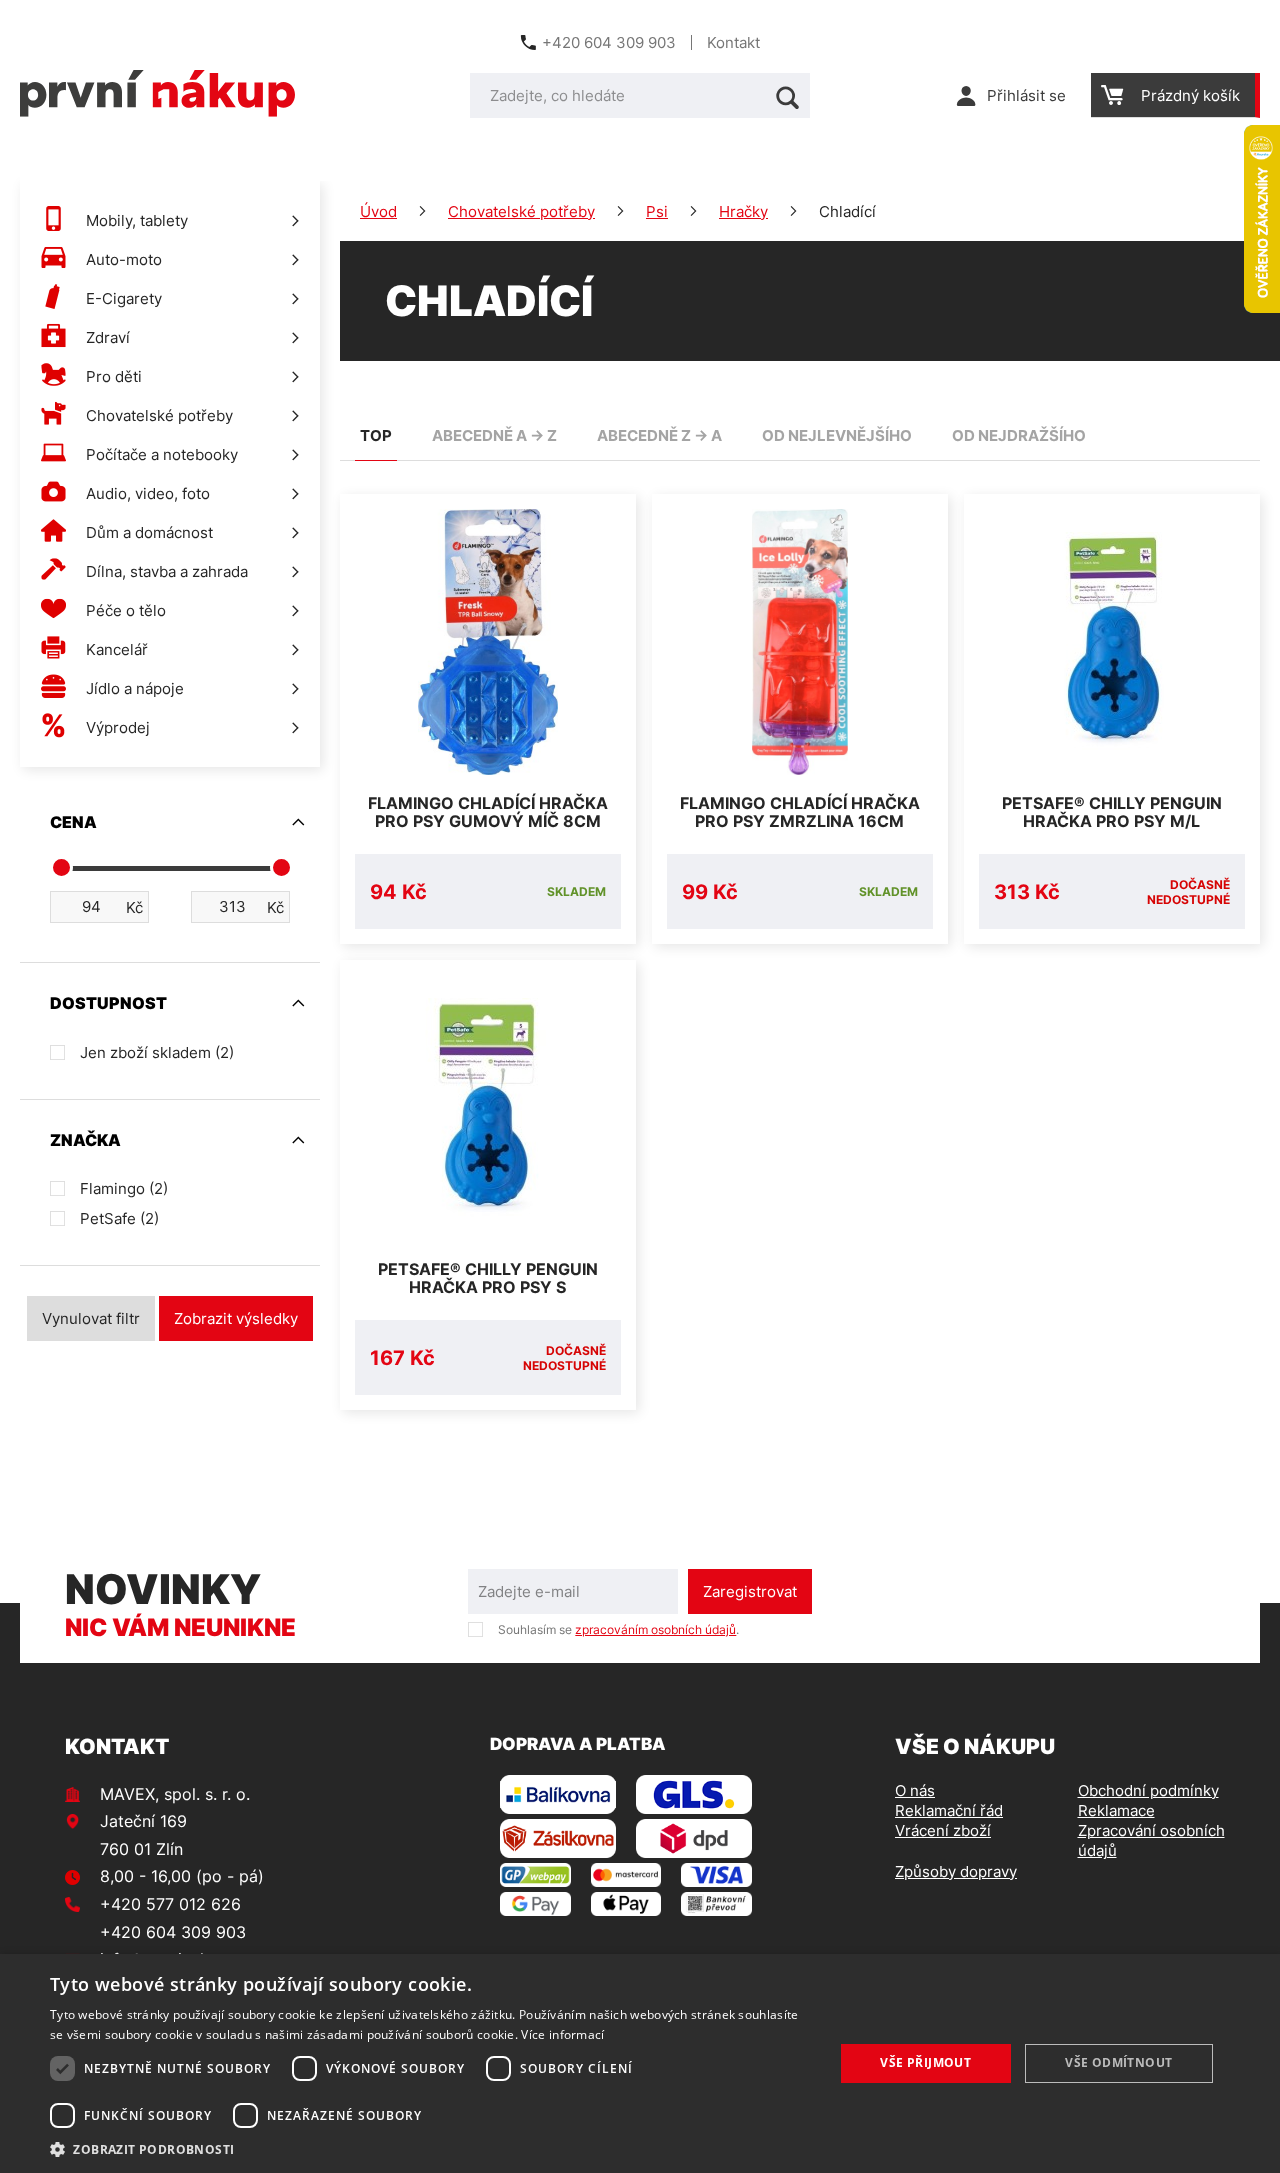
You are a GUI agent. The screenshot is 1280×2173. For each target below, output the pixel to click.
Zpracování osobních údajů (1151, 1840)
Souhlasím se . (618, 1629)
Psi (657, 211)
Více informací (562, 2034)
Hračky (743, 211)
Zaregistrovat (750, 1591)
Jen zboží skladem (157, 1052)
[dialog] (640, 2063)
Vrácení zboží (943, 1830)
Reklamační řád (949, 1810)
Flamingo (124, 1188)
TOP (376, 435)
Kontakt (733, 42)
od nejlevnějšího (837, 435)
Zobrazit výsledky (236, 1318)
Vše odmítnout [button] (1118, 2062)
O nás (915, 1790)
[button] (430, 2148)
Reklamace (1116, 1810)
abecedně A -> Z (494, 435)
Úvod (378, 211)
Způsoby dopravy (956, 1871)
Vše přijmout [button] (925, 2062)
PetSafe (119, 1218)
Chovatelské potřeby (521, 211)
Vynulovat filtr (91, 1318)
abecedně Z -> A (659, 435)
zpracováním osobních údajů (655, 1629)
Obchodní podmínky (1148, 1790)
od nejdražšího (1019, 435)
